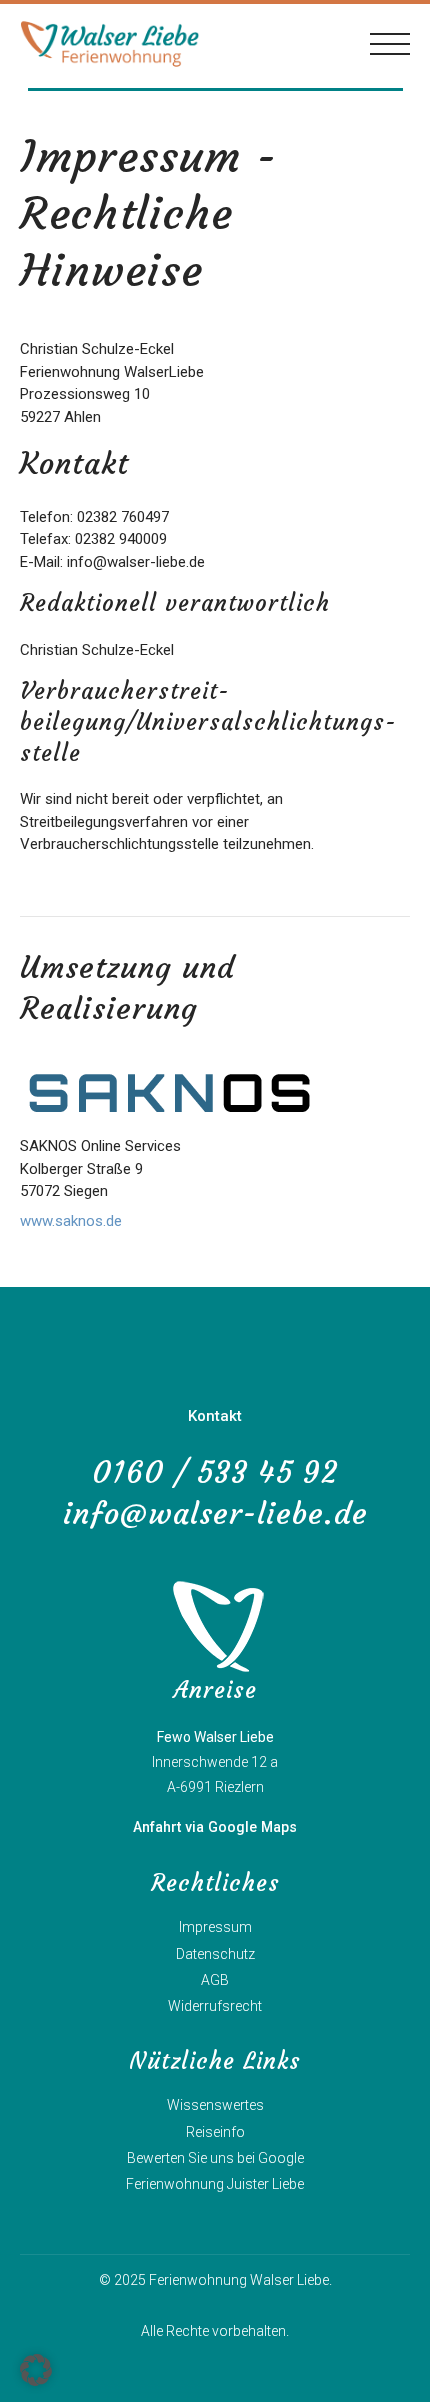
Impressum (215, 1927)
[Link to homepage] (110, 44)
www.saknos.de (71, 1221)
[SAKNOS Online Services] (170, 1092)
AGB (215, 1980)
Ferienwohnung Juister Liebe (215, 2184)
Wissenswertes (215, 2105)
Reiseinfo (215, 2132)
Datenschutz (215, 1954)
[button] (36, 2370)
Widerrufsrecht (215, 2006)
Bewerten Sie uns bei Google (215, 2158)
